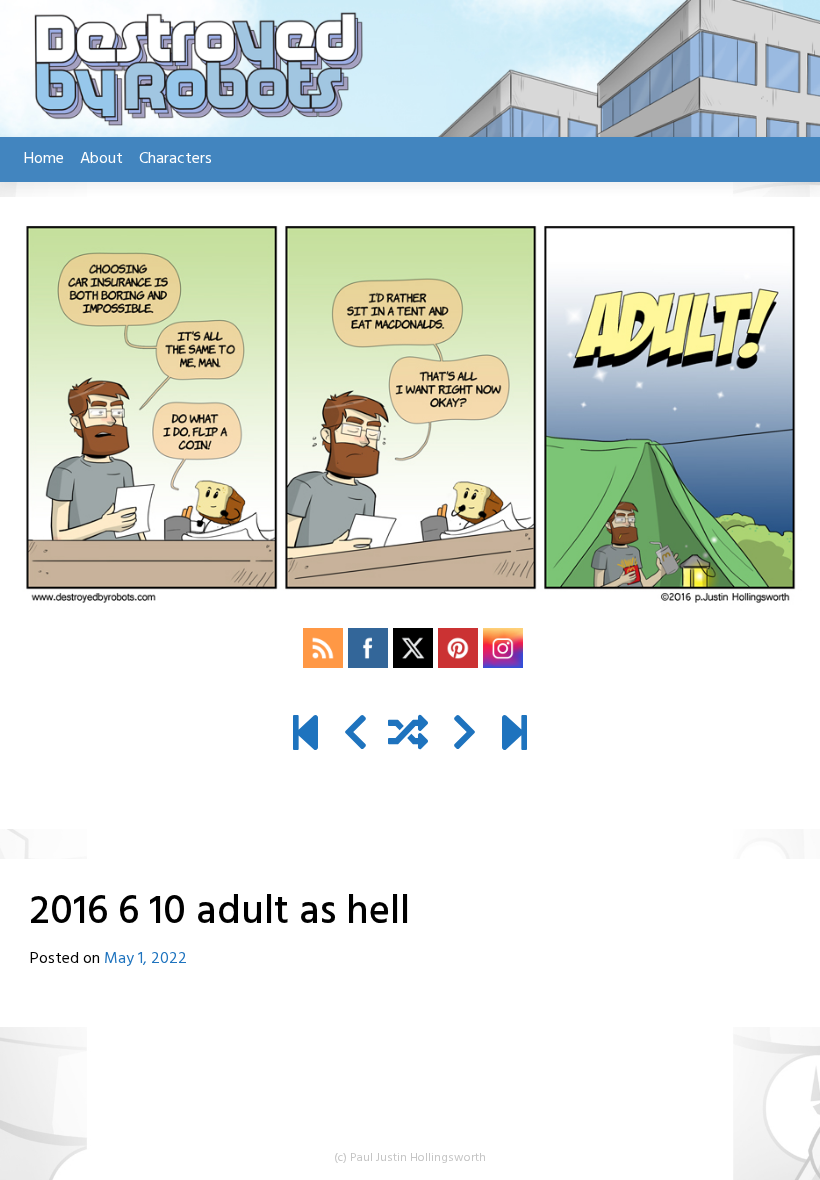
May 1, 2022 (145, 959)
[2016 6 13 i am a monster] (464, 736)
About (101, 159)
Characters (175, 159)
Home (44, 159)
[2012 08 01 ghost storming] (305, 736)
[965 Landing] (514, 736)
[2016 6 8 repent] (355, 736)
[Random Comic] (408, 736)
